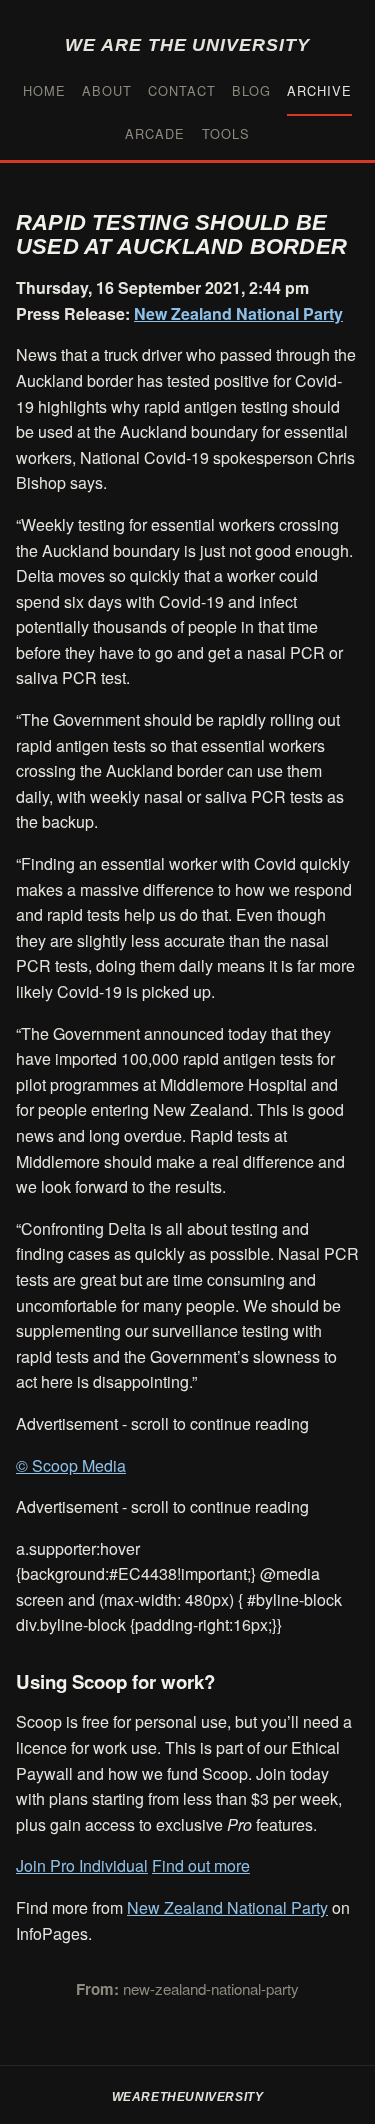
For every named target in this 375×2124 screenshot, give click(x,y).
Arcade (155, 133)
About (107, 90)
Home (44, 90)
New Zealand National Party (238, 313)
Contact (182, 90)
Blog (251, 90)
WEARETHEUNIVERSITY (188, 2097)
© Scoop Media (71, 1465)
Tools (226, 133)
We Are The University (187, 44)
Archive (319, 90)
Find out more (201, 1865)
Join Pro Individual (82, 1865)
